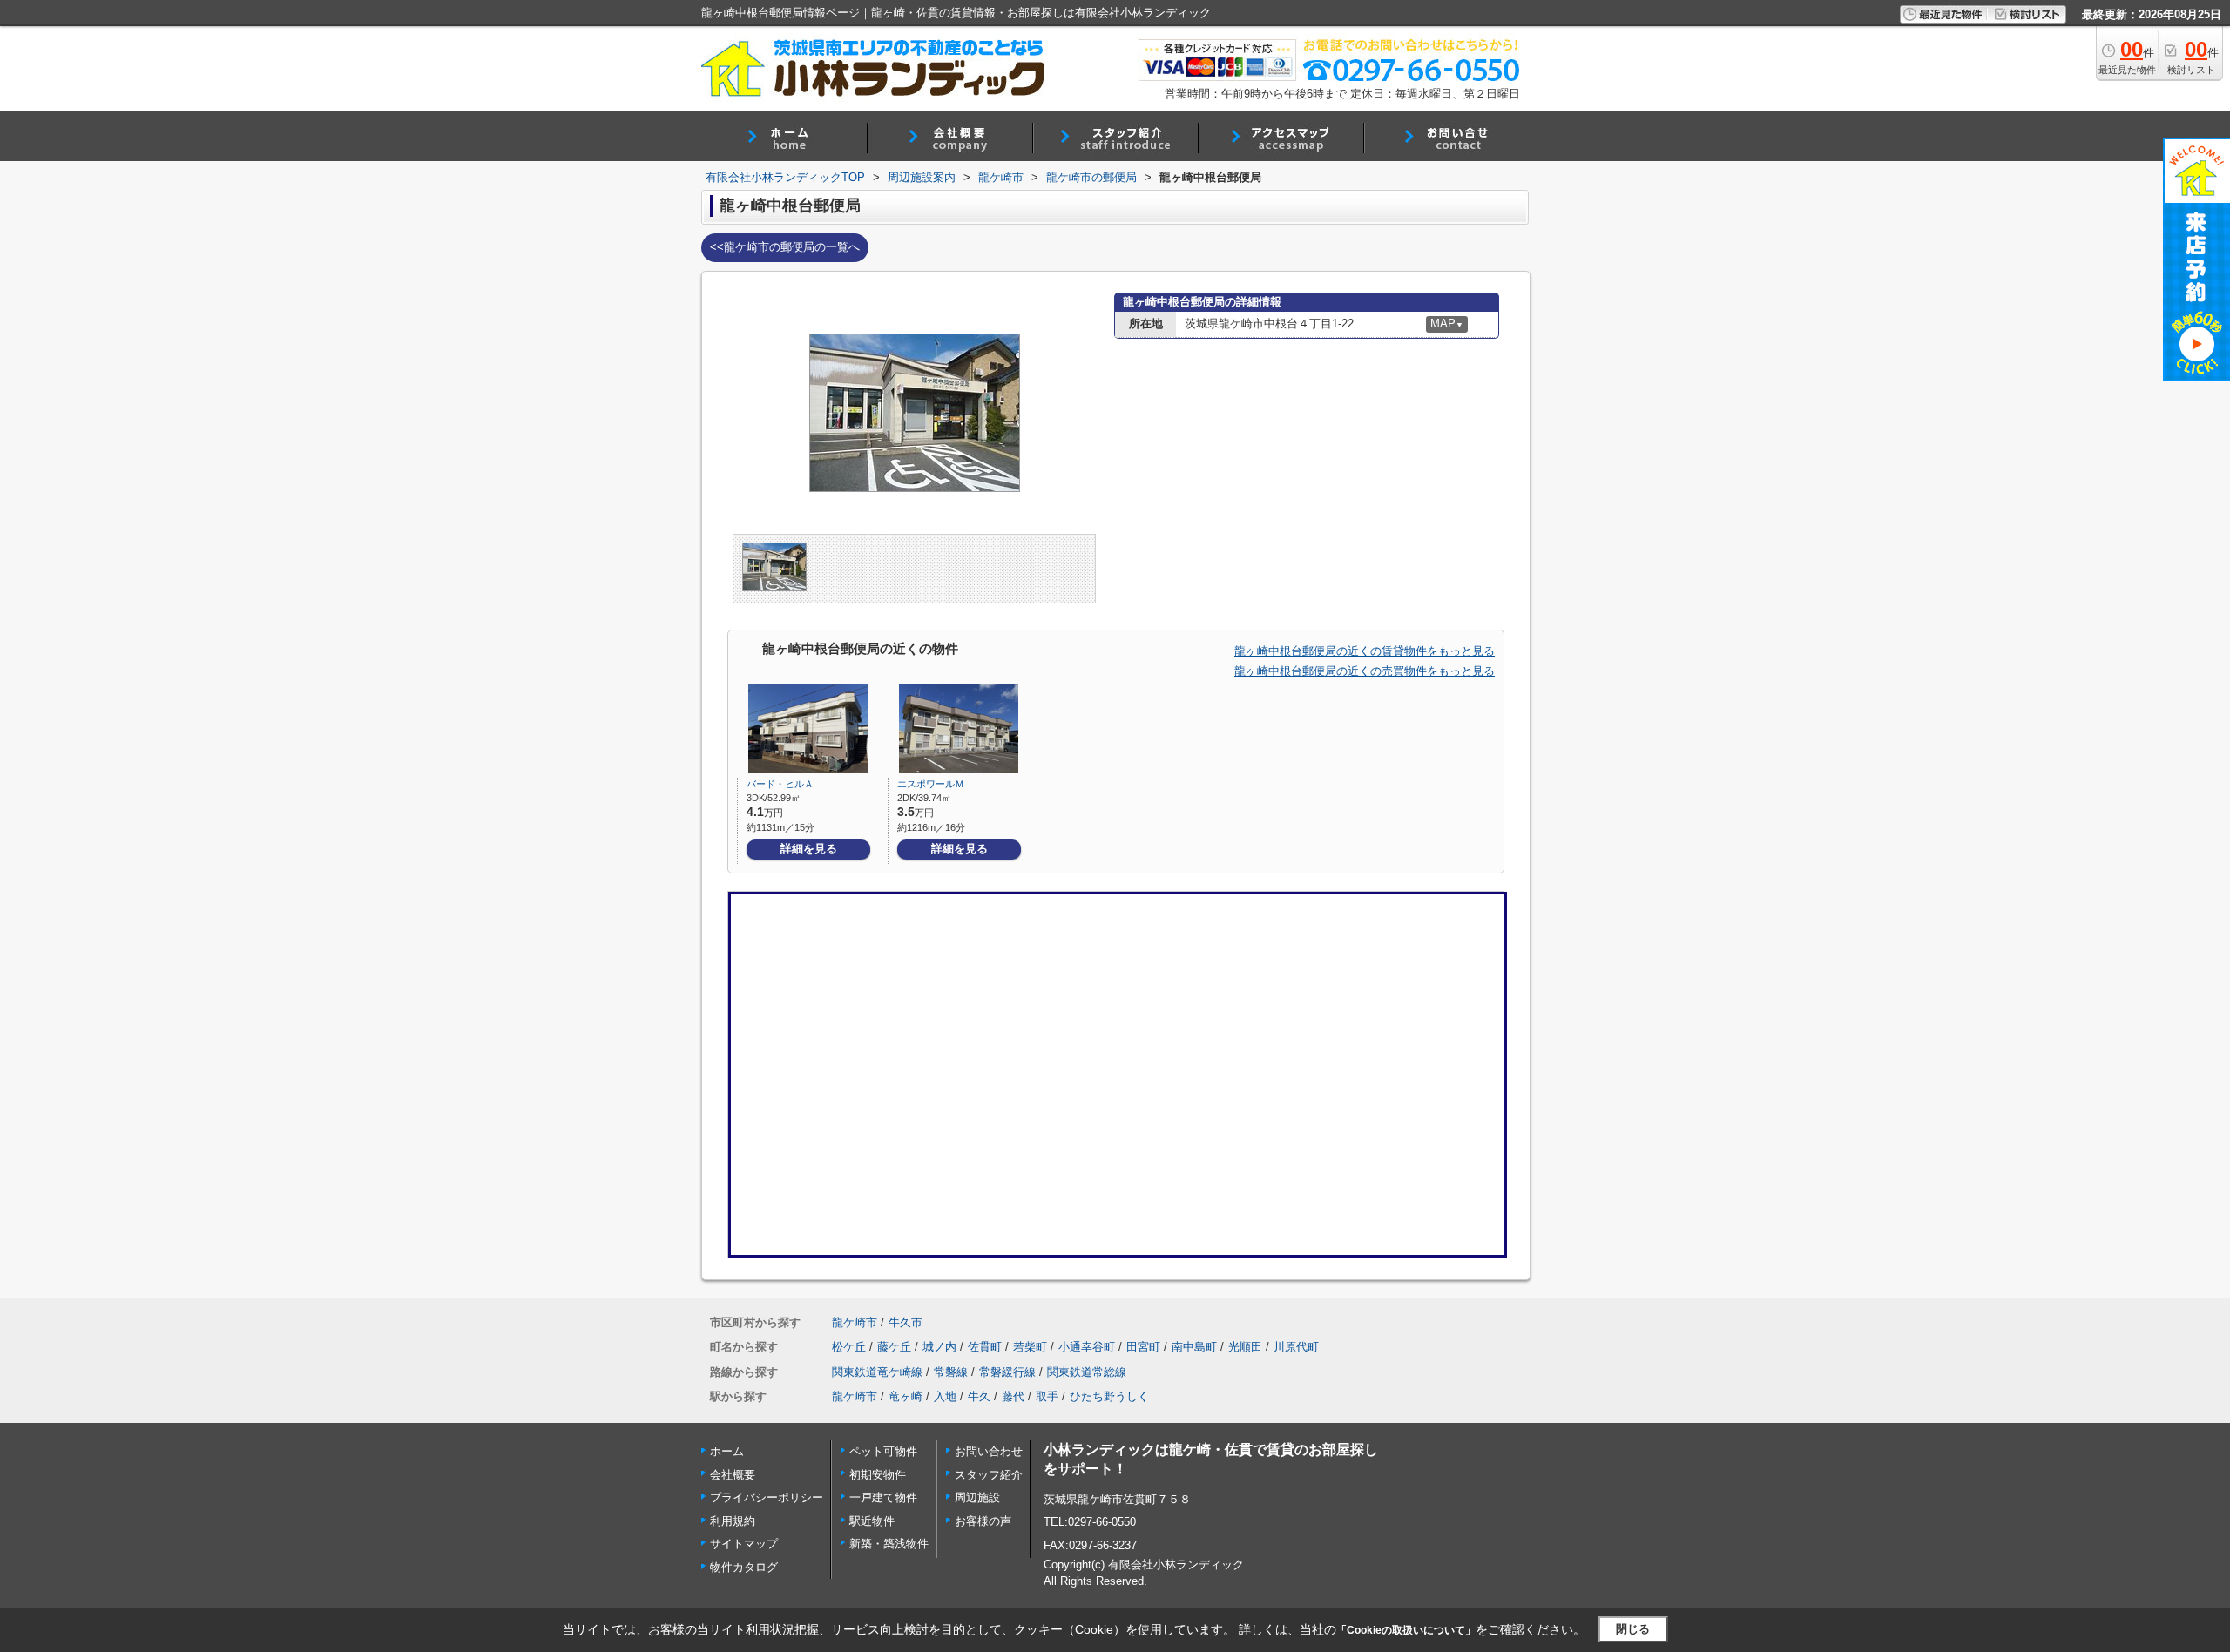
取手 (1047, 1396)
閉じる (1633, 1629)
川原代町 (1296, 1347)
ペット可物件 (883, 1451)
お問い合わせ (989, 1451)
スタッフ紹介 (989, 1475)
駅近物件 (872, 1521)
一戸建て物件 (883, 1497)
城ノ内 (939, 1347)
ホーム (727, 1451)
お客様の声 (983, 1521)
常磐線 (951, 1372)
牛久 (979, 1396)
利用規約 (733, 1521)
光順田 (1245, 1347)
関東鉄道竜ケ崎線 (877, 1372)
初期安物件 (878, 1475)
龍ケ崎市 (855, 1322)
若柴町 (1030, 1347)
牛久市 (906, 1322)
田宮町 (1143, 1347)
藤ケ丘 (894, 1347)
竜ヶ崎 (906, 1396)
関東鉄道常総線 (1087, 1372)
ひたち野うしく (1109, 1396)
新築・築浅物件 (889, 1544)
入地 (945, 1396)
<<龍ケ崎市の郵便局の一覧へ (785, 247)
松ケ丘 (849, 1347)
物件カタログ (744, 1567)
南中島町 (1194, 1347)
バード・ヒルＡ (780, 784)
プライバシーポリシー (767, 1497)
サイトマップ (744, 1544)
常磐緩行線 (1007, 1372)
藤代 (1013, 1396)
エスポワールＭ (931, 784)
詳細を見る (809, 849)
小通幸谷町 (1087, 1347)
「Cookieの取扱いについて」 (1406, 1630)
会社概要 (733, 1475)
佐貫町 (985, 1347)
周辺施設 (977, 1497)
